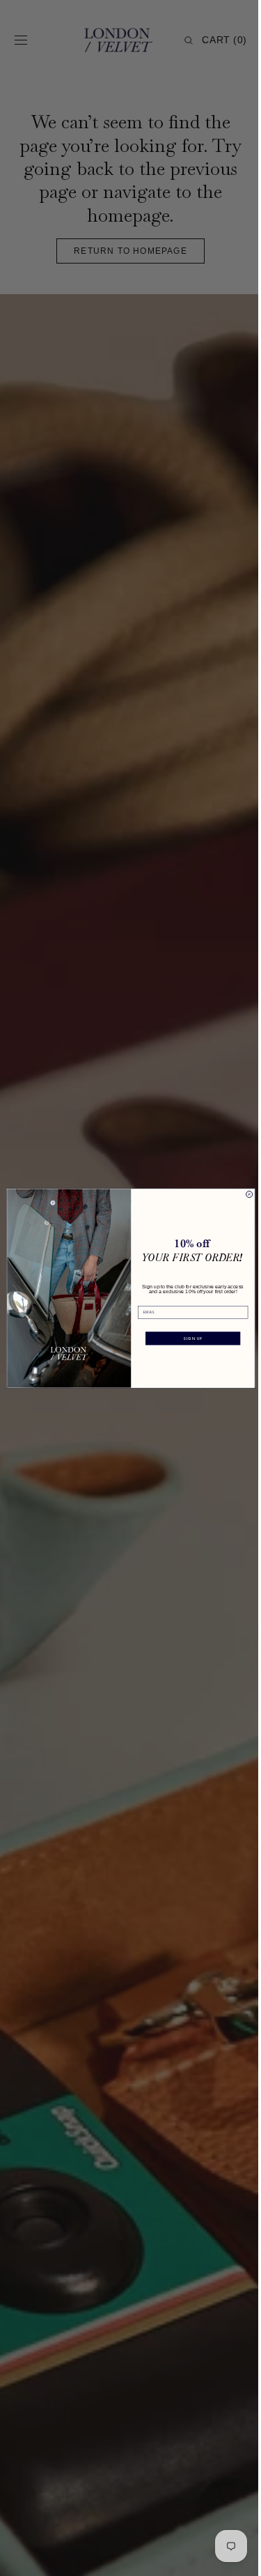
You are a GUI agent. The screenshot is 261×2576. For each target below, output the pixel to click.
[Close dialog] (244, 1194)
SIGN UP (187, 1338)
